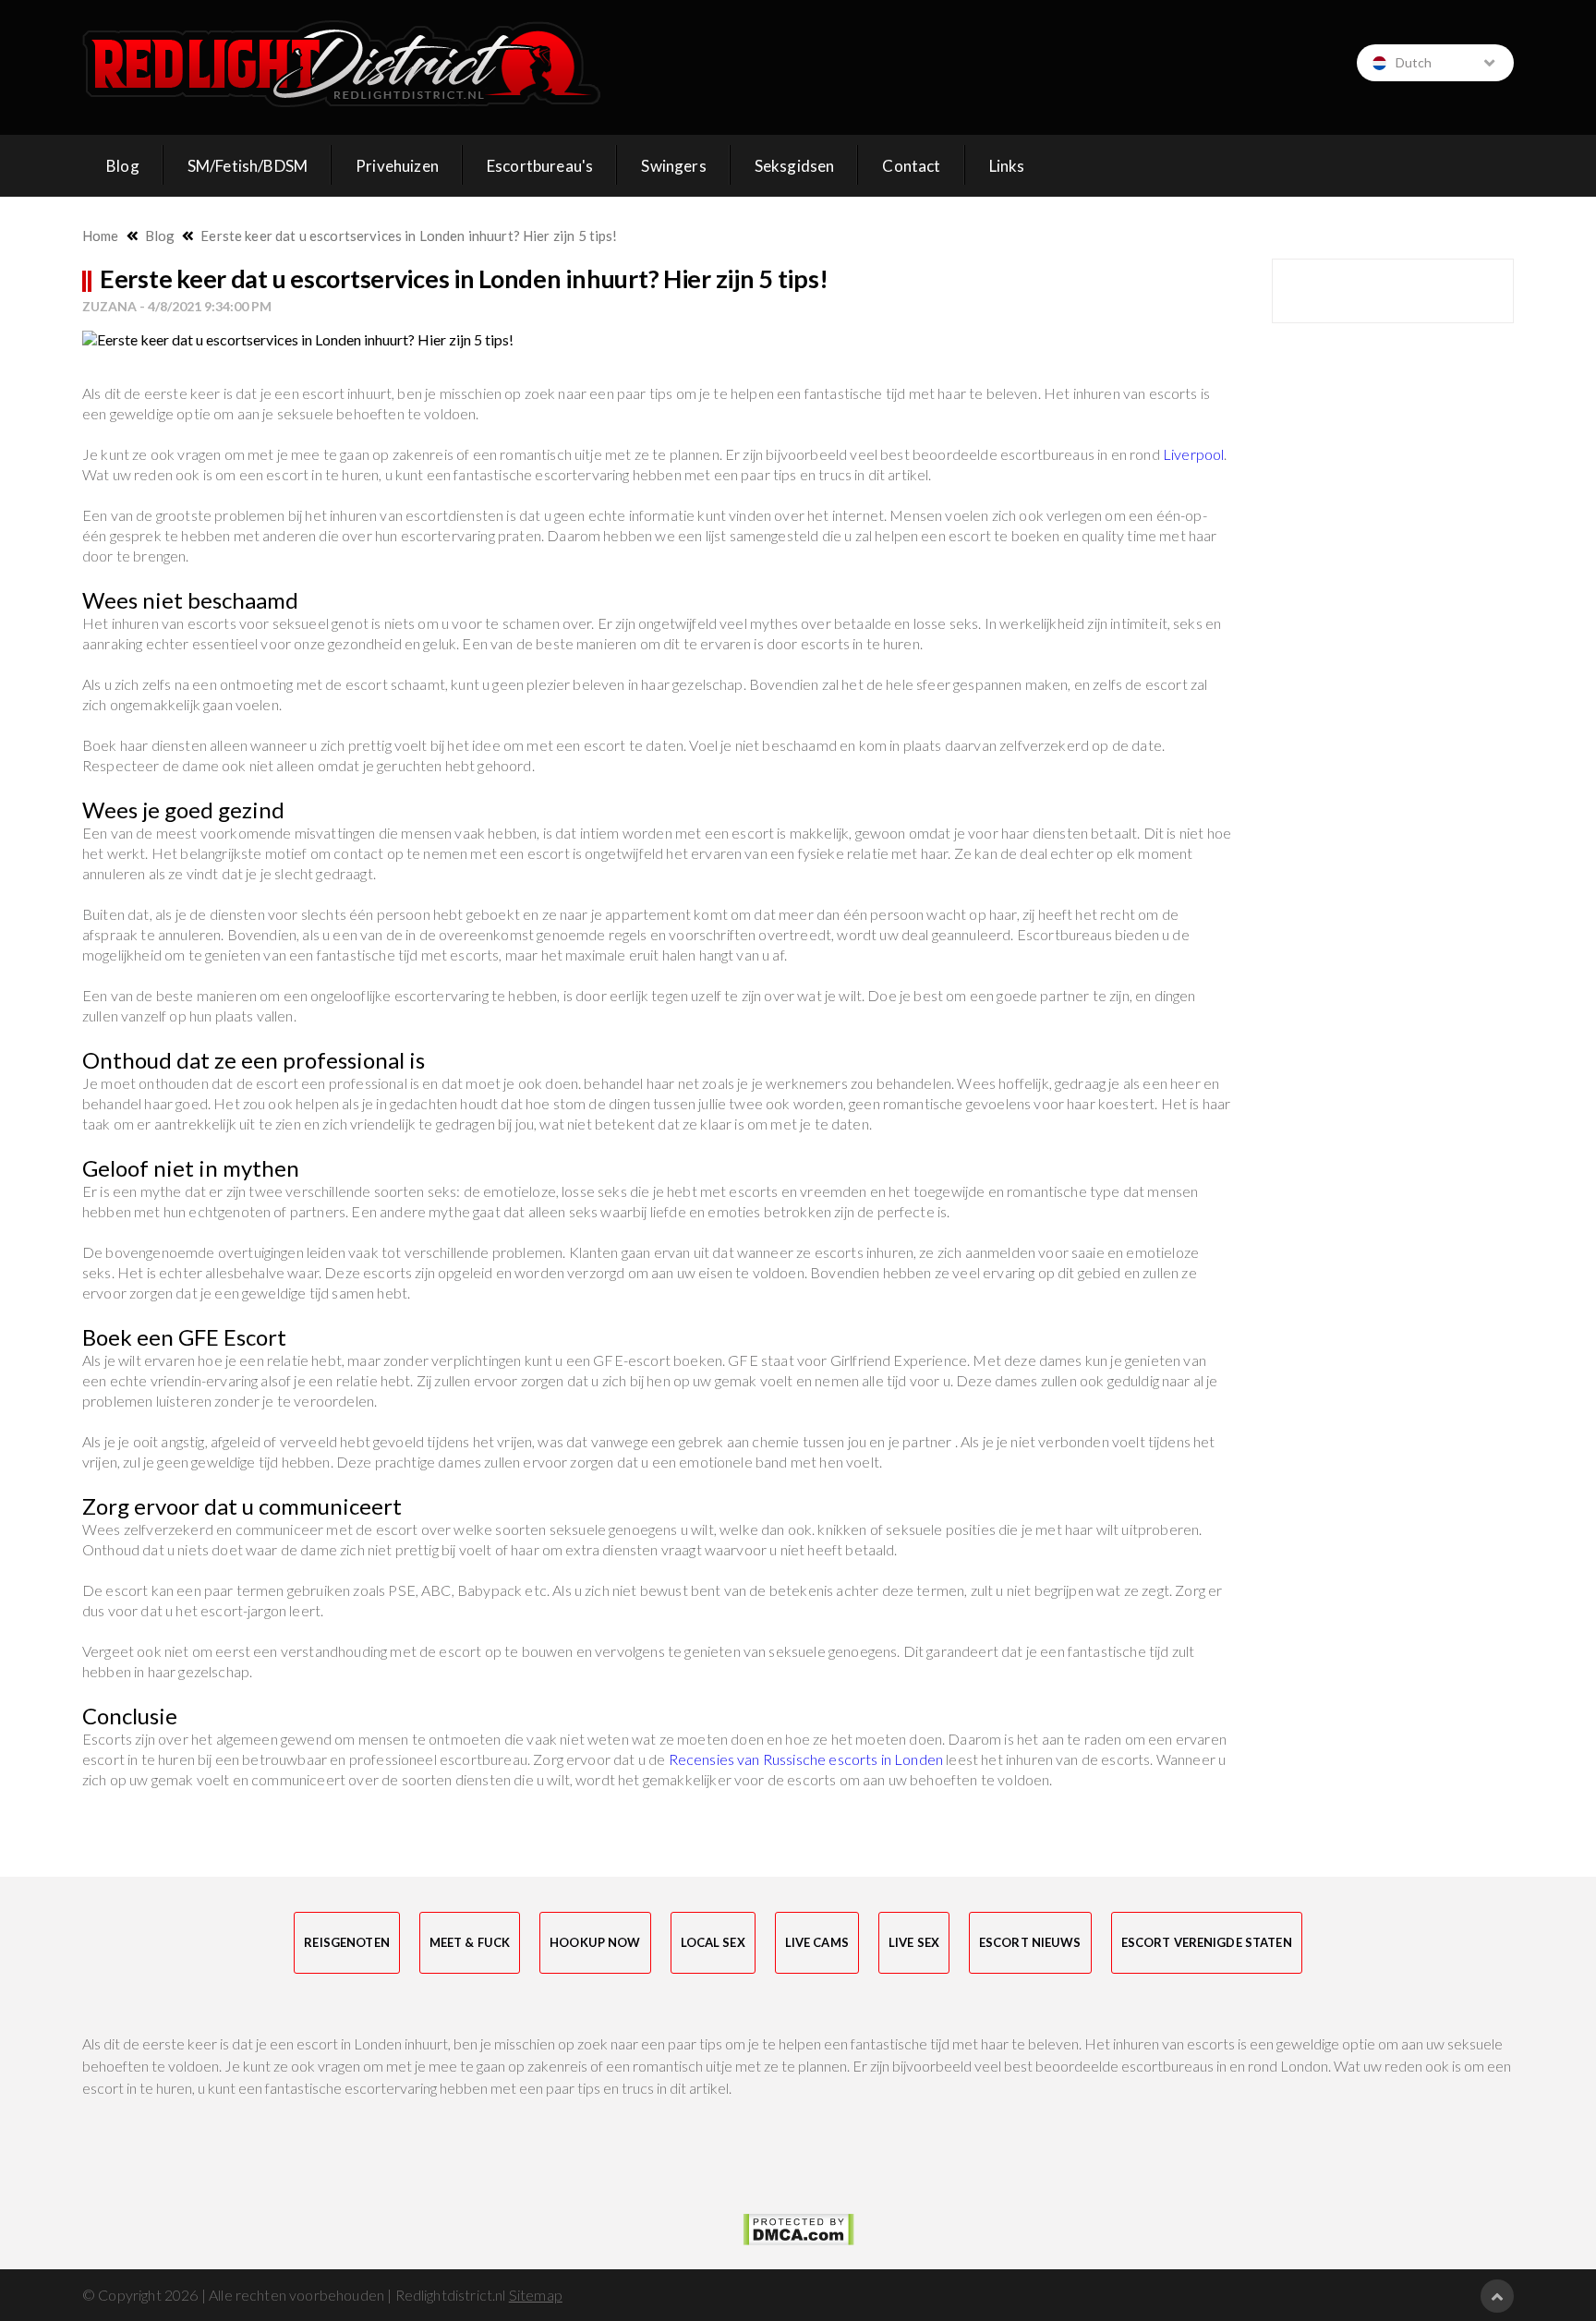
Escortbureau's (540, 166)
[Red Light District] (342, 64)
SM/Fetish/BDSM (248, 166)
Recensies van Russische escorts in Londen (806, 1759)
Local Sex (713, 1942)
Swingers (673, 166)
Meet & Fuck (470, 1942)
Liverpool (1193, 454)
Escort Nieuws (1030, 1942)
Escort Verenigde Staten (1207, 1942)
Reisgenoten (346, 1942)
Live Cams (817, 1942)
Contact (911, 166)
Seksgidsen (795, 166)
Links (1007, 166)
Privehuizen (397, 166)
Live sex (914, 1942)
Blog (123, 166)
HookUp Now (595, 1942)
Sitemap (536, 2295)
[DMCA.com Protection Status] (798, 2230)
